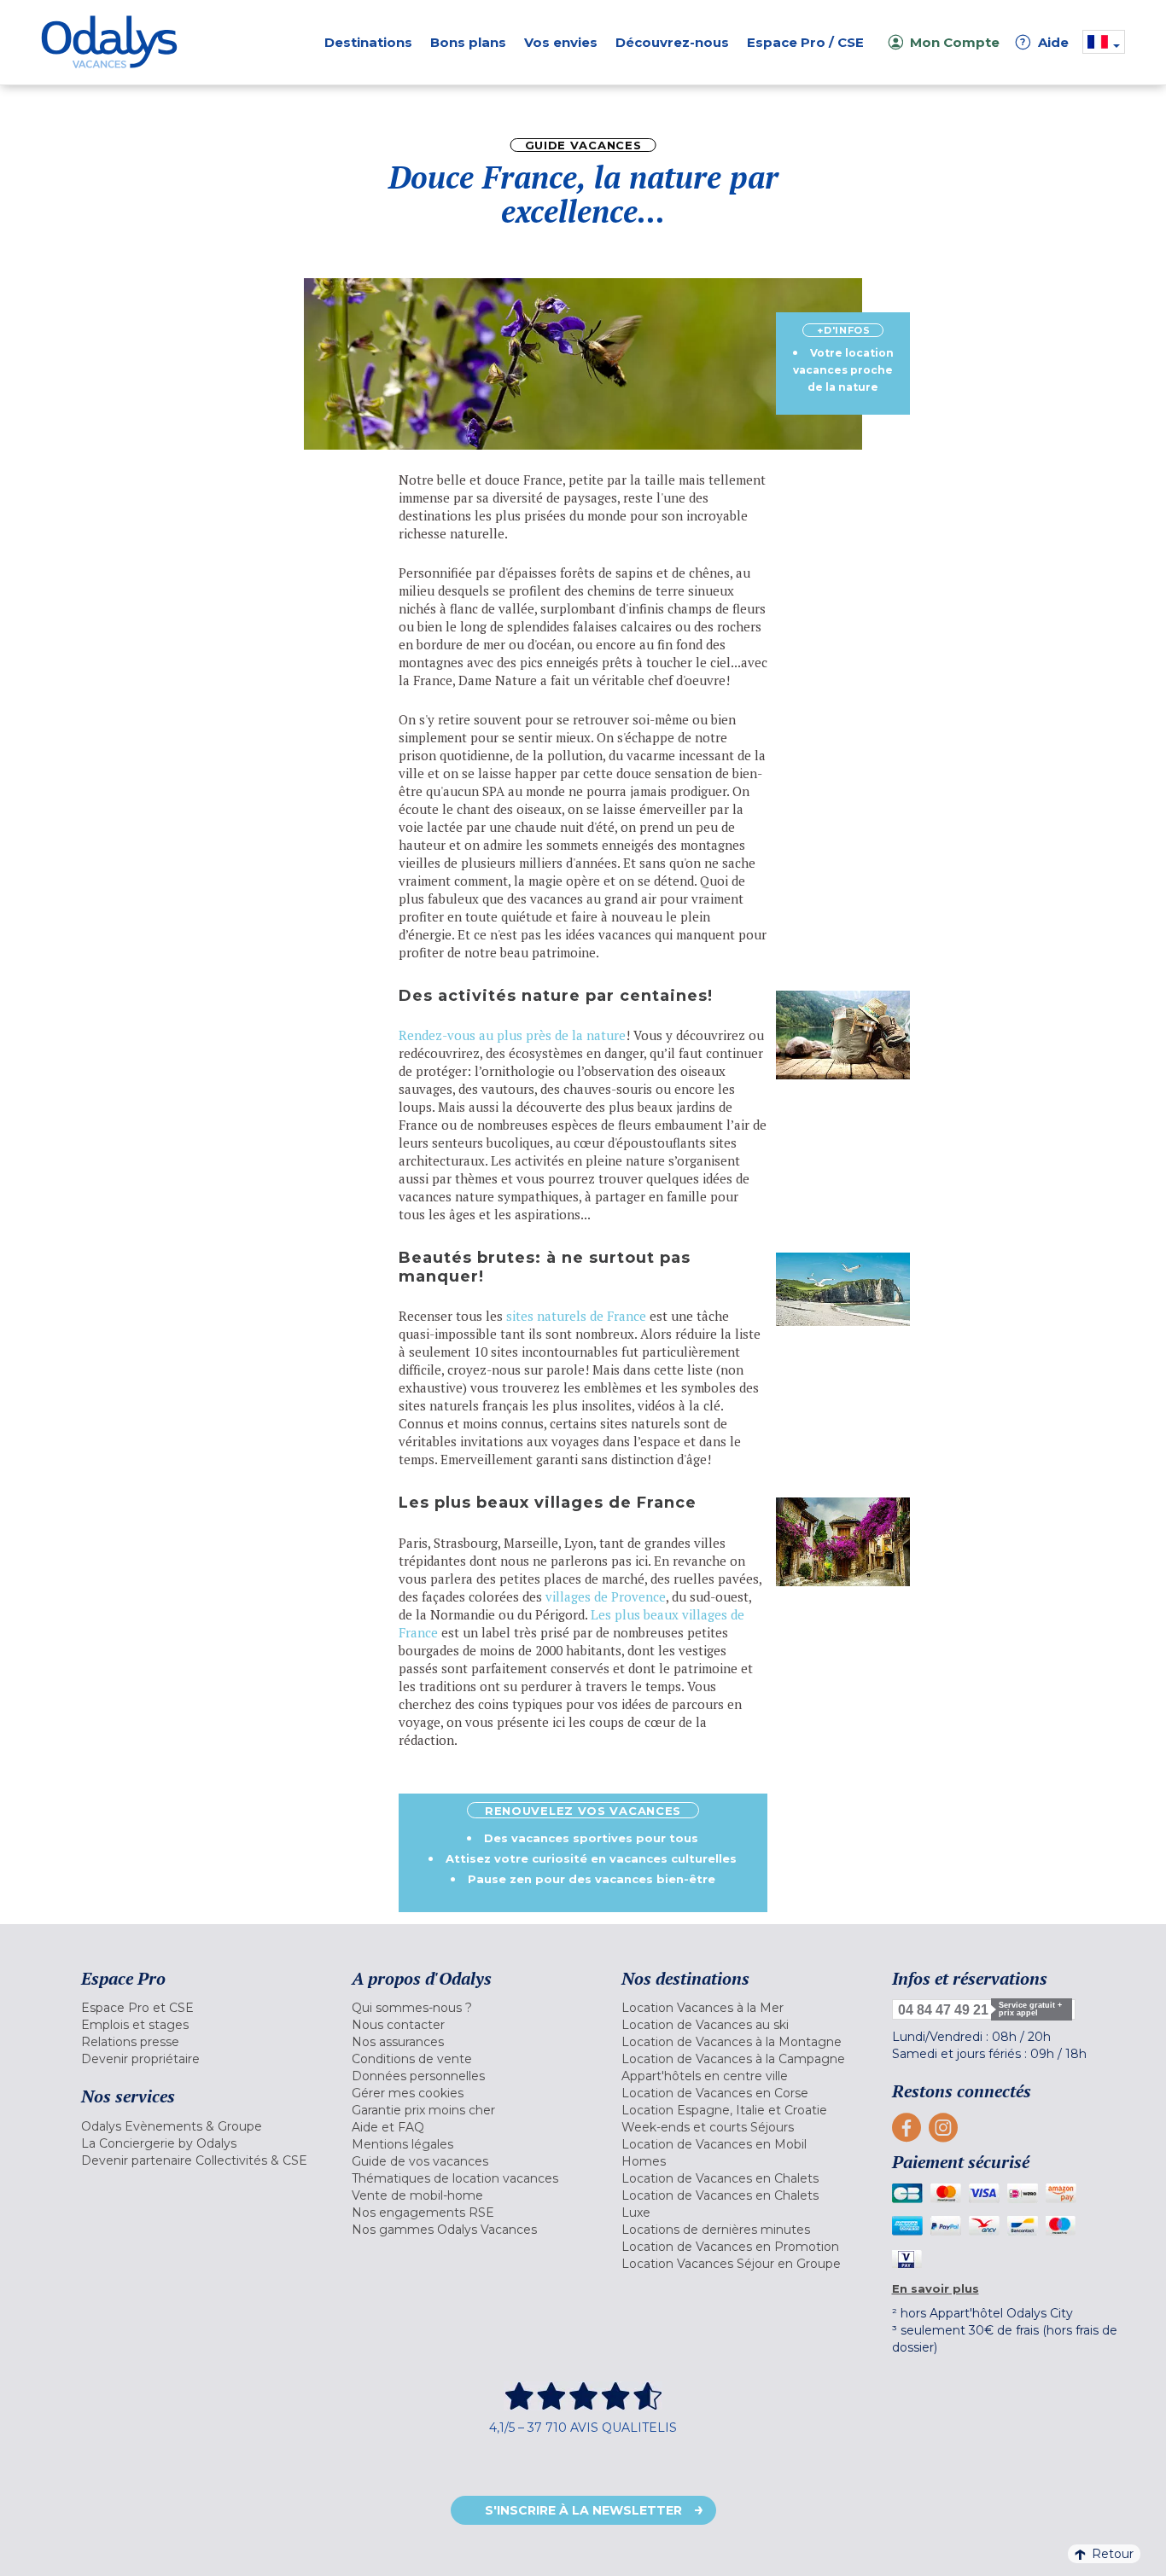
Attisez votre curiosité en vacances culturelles (591, 1858)
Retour (1113, 2554)
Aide (1045, 42)
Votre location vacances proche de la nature (843, 370)
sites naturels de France (576, 1316)
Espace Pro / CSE (805, 42)
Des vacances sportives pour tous (591, 1838)
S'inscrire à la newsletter (583, 2510)
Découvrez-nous (672, 42)
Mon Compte (955, 42)
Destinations (368, 42)
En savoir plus (936, 2288)
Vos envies (561, 42)
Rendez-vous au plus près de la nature (512, 1035)
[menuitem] (195, 2008)
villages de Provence (606, 1596)
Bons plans (468, 42)
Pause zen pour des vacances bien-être (592, 1879)
